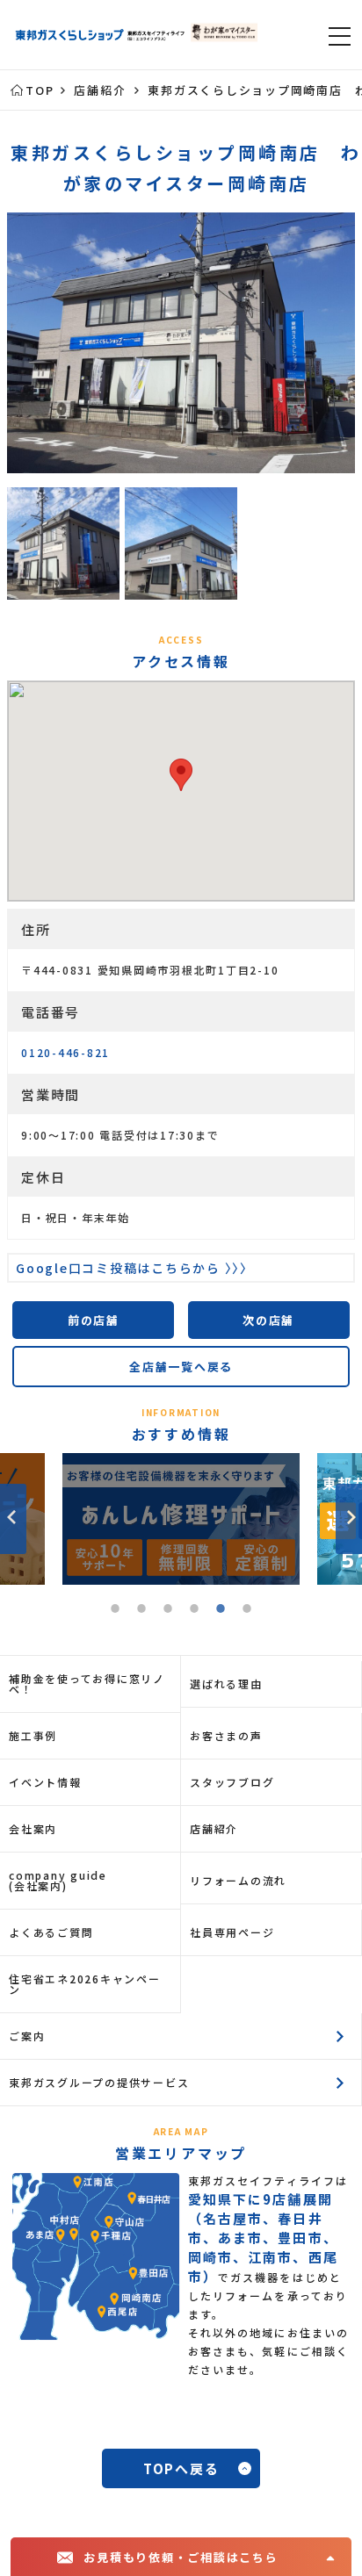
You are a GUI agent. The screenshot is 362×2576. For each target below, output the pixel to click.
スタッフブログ (232, 1782)
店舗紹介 (214, 1828)
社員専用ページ (232, 1932)
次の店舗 (268, 1320)
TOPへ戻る (181, 2468)
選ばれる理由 (226, 1684)
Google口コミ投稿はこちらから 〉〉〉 (135, 1268)
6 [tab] (247, 1611)
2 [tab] (141, 1611)
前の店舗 (94, 1320)
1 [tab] (115, 1611)
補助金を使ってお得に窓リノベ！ (87, 1684)
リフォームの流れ (238, 1880)
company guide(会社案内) (58, 1880)
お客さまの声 (226, 1735)
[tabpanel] (184, 1519)
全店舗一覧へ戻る (181, 1367)
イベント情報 (45, 1782)
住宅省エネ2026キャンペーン (85, 1984)
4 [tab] (194, 1611)
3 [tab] (168, 1611)
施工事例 (33, 1735)
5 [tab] (221, 1611)
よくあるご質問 (51, 1932)
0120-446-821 (65, 1052)
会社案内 (33, 1828)
